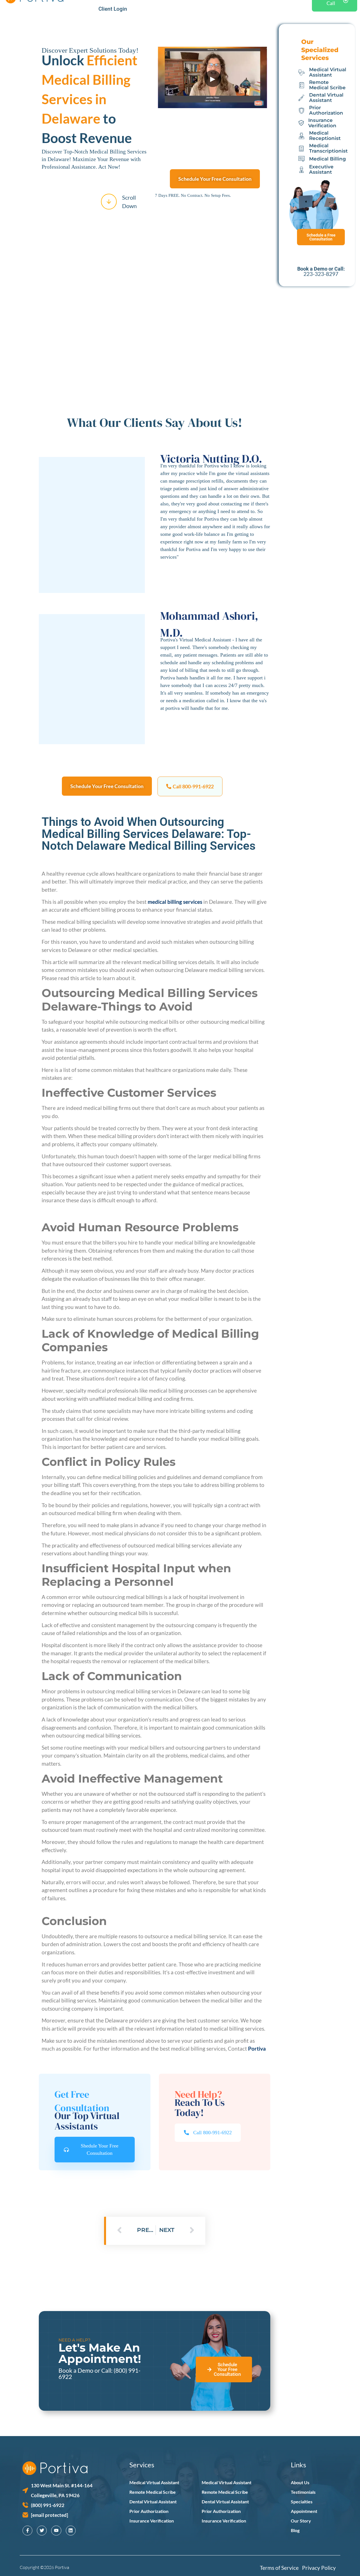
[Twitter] (42, 2531)
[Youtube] (56, 2531)
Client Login (113, 9)
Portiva (257, 2048)
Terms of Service (281, 2568)
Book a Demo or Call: (86, 2370)
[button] (190, 786)
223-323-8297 (321, 274)
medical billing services (175, 902)
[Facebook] (27, 2531)
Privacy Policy (319, 2568)
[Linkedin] (71, 2531)
